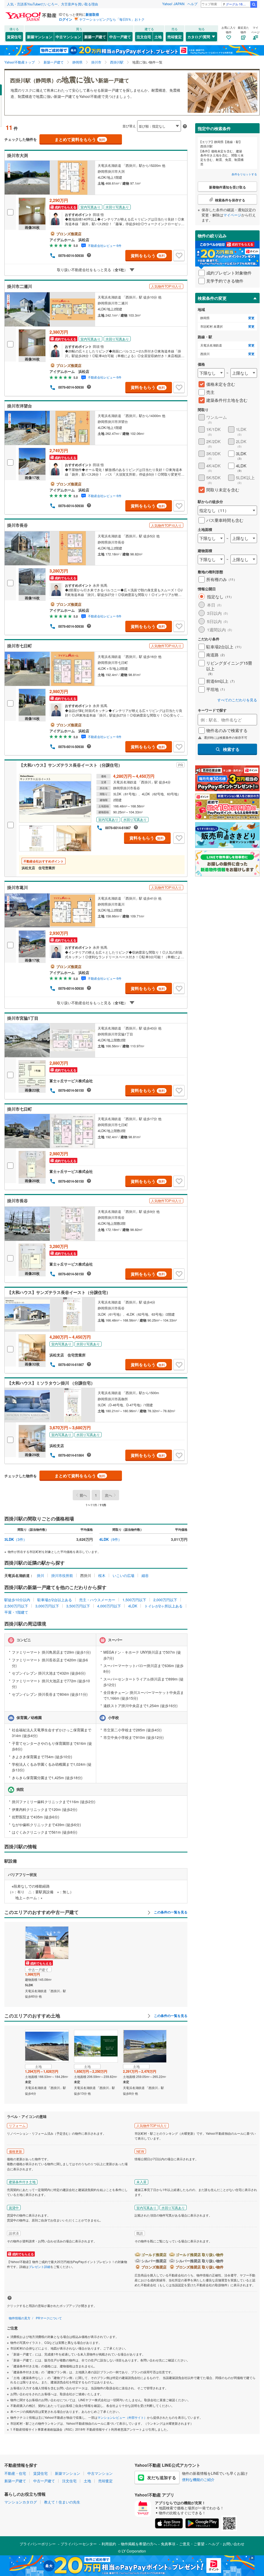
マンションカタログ (21, 2502)
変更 (251, 318)
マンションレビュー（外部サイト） (122, 2417)
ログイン (65, 19)
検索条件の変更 (212, 298)
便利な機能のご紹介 (198, 2479)
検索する (231, 749)
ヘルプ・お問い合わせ (226, 2544)
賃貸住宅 (14, 37)
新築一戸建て (95, 37)
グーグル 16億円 (237, 4)
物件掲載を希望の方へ (139, 2544)
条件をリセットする (244, 174)
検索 (254, 4)
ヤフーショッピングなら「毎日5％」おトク (112, 19)
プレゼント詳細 (39, 2267)
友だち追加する (162, 2477)
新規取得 (92, 14)
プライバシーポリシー (38, 2544)
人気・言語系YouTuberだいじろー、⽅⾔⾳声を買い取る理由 (52, 4)
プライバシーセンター (79, 2544)
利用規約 (109, 2544)
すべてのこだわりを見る (237, 700)
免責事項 (168, 2544)
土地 (158, 37)
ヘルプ (192, 4)
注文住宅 (144, 37)
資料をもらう (148, 256)
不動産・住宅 (15, 2473)
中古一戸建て (120, 37)
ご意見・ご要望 (192, 2544)
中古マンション (68, 37)
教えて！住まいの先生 (62, 2502)
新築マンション (40, 37)
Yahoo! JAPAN (173, 4)
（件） (16, 1539)
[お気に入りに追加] (179, 256)
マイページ (232, 215)
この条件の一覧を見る (170, 1912)
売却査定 (175, 37)
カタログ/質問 (199, 37)
